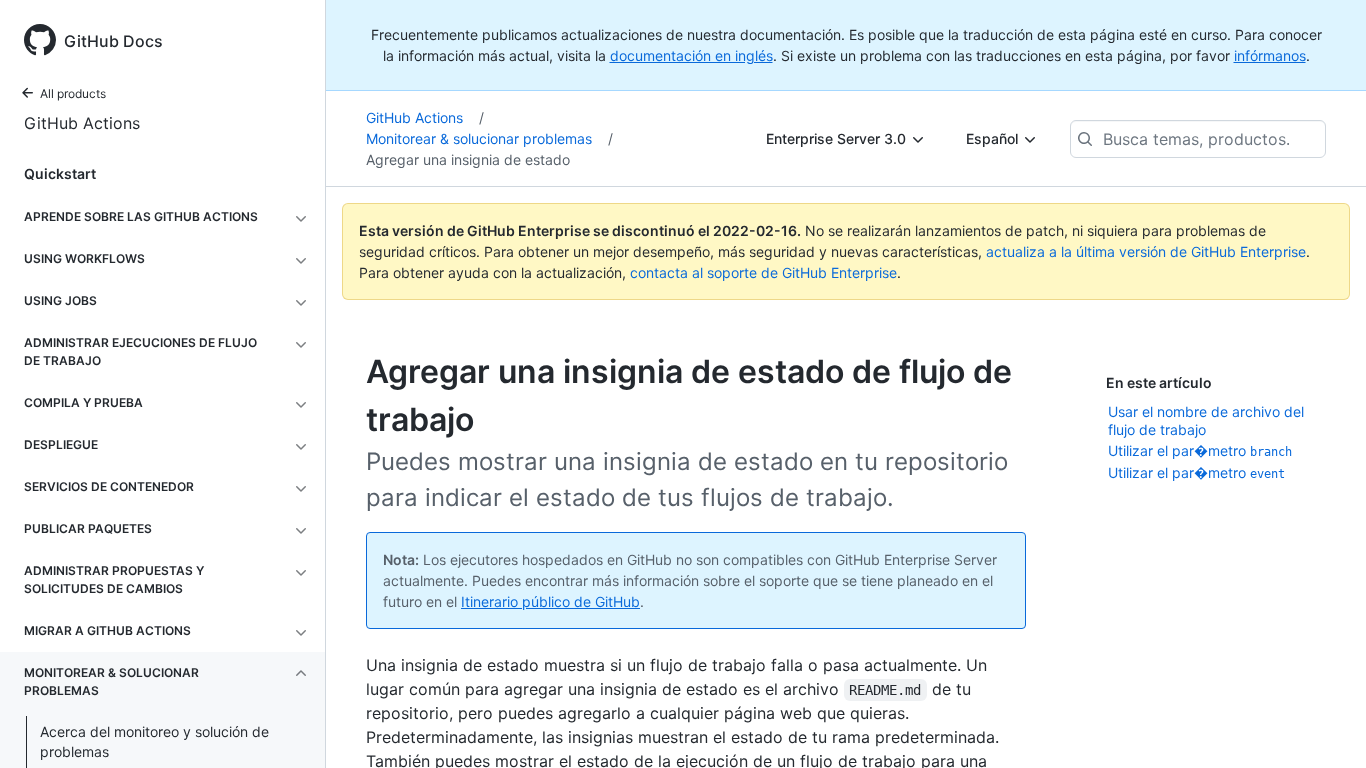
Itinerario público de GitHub (550, 601)
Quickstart (60, 173)
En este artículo (1159, 382)
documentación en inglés (691, 55)
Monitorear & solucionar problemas (489, 138)
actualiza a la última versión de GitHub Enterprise (1146, 251)
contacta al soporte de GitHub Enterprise (763, 272)
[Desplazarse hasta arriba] (1322, 724)
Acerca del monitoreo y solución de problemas (154, 741)
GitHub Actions (82, 123)
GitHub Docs (113, 41)
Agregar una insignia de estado (468, 159)
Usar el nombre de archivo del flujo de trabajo (1206, 420)
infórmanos (1270, 55)
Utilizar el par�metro (1200, 450)
